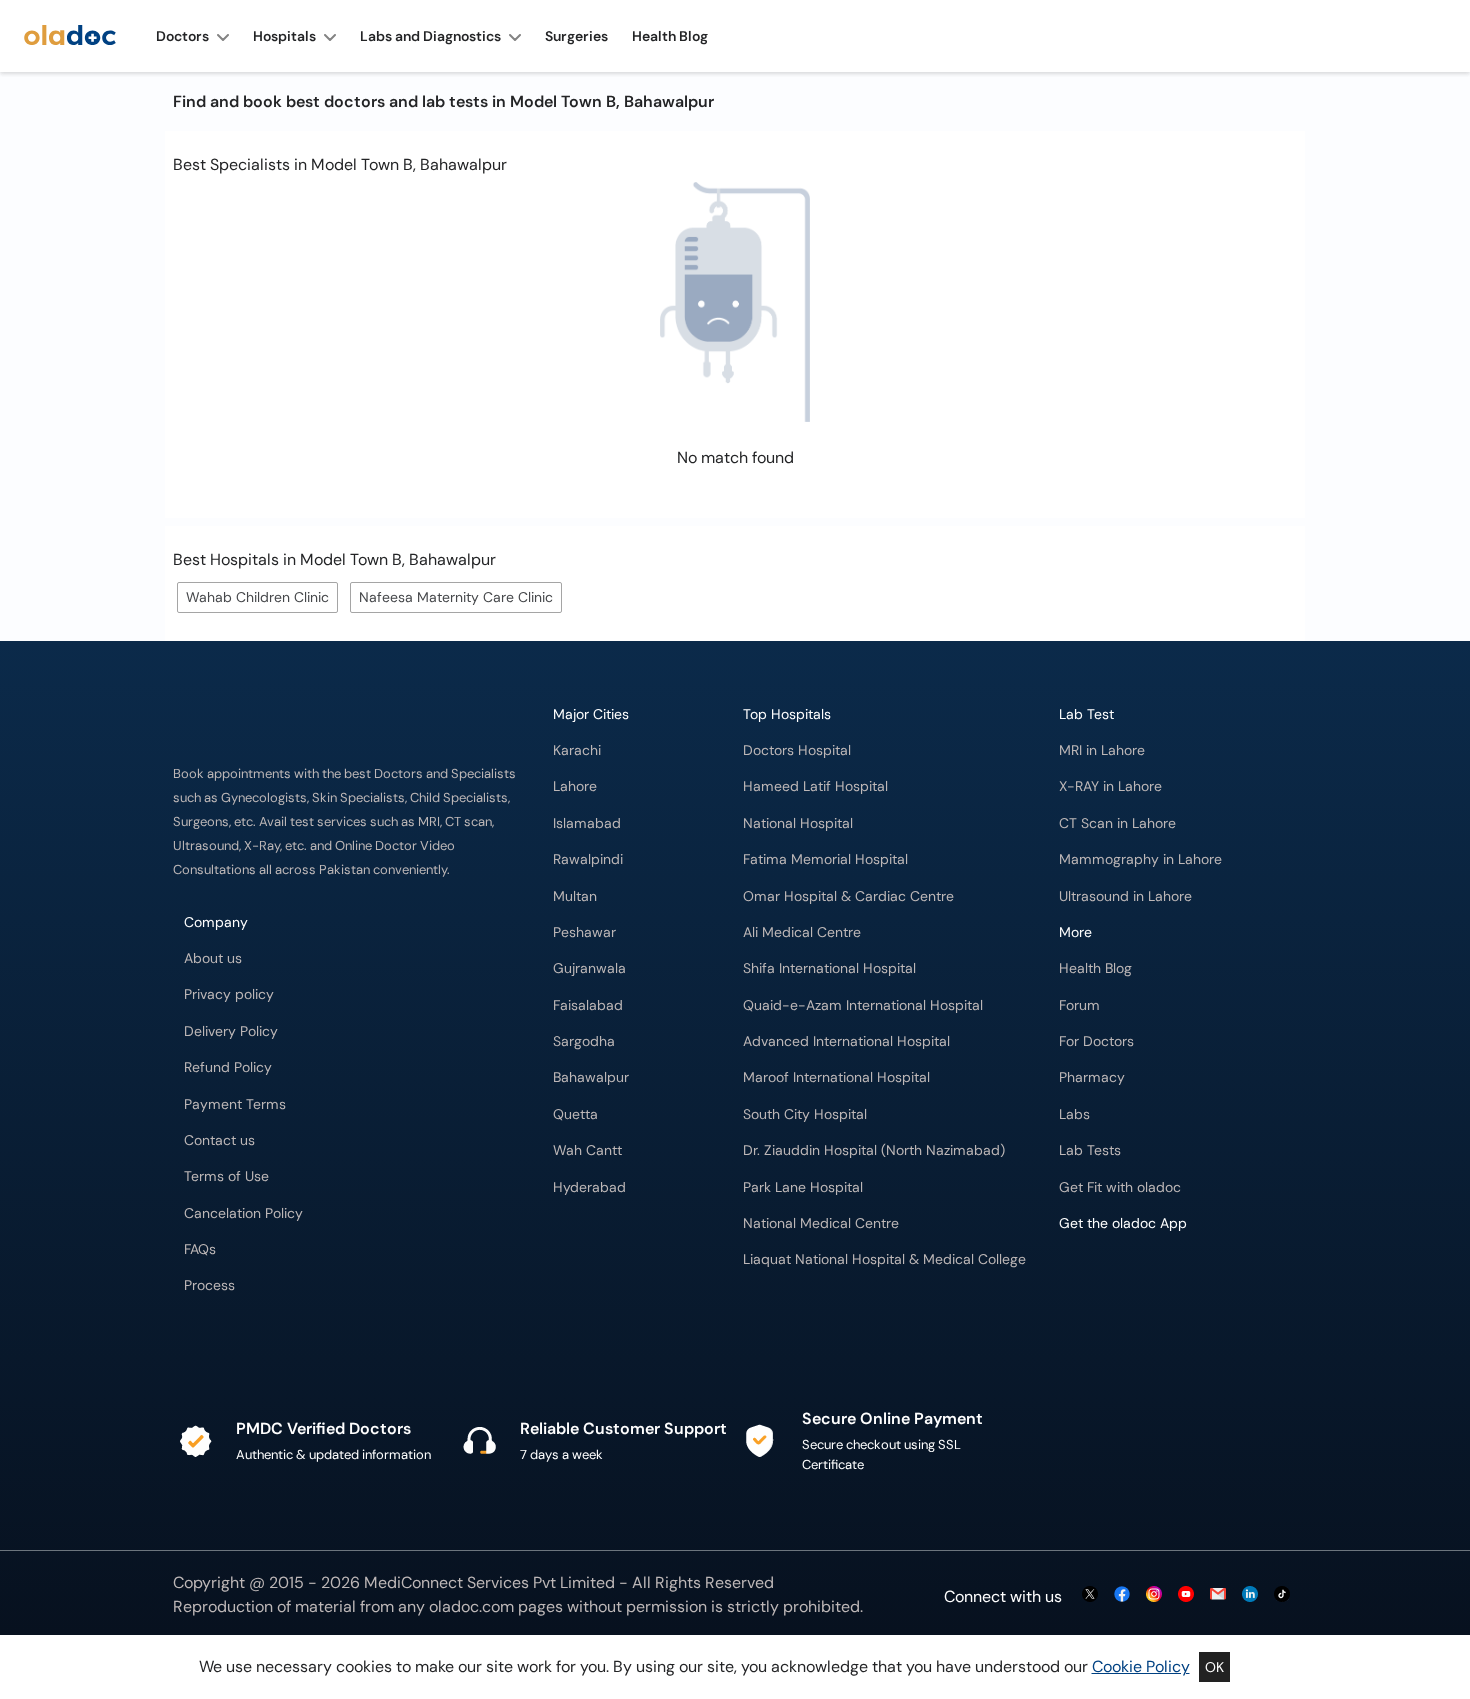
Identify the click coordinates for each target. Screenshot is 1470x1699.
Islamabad (587, 823)
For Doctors (1096, 1041)
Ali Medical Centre (802, 932)
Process (209, 1285)
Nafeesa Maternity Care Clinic (456, 597)
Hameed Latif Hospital (815, 786)
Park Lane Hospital (803, 1187)
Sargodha (584, 1041)
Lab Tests (1090, 1150)
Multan (575, 896)
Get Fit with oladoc (1120, 1187)
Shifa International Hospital (829, 968)
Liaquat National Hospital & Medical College (884, 1259)
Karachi (577, 750)
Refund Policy (228, 1067)
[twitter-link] (1090, 1595)
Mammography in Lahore (1140, 859)
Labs (1074, 1114)
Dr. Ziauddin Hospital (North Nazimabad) (874, 1150)
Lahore (575, 786)
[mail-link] (1218, 1595)
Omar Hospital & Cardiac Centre (848, 896)
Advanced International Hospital (846, 1041)
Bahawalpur (591, 1077)
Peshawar (584, 932)
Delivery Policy (231, 1031)
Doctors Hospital (797, 750)
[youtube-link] (1186, 1595)
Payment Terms (235, 1104)
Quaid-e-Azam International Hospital (863, 1005)
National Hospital (798, 823)
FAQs (200, 1249)
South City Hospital (805, 1114)
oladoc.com (471, 1606)
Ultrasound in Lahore (1125, 896)
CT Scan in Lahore (1117, 823)
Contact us (219, 1140)
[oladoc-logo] (70, 36)
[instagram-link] (1154, 1595)
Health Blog (1095, 968)
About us (213, 958)
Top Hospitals (787, 714)
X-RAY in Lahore (1110, 786)
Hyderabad (589, 1187)
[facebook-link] (1122, 1595)
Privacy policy (229, 994)
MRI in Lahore (1102, 750)
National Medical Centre (821, 1223)
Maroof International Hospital (836, 1077)
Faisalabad (588, 1005)
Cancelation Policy (243, 1213)
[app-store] (1149, 1281)
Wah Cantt (587, 1150)
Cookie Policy (1141, 1666)
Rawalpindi (588, 859)
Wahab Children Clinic (257, 597)
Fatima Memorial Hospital (825, 859)
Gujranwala (589, 968)
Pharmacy (1092, 1077)
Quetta (575, 1114)
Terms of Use (226, 1176)
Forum (1079, 1005)
